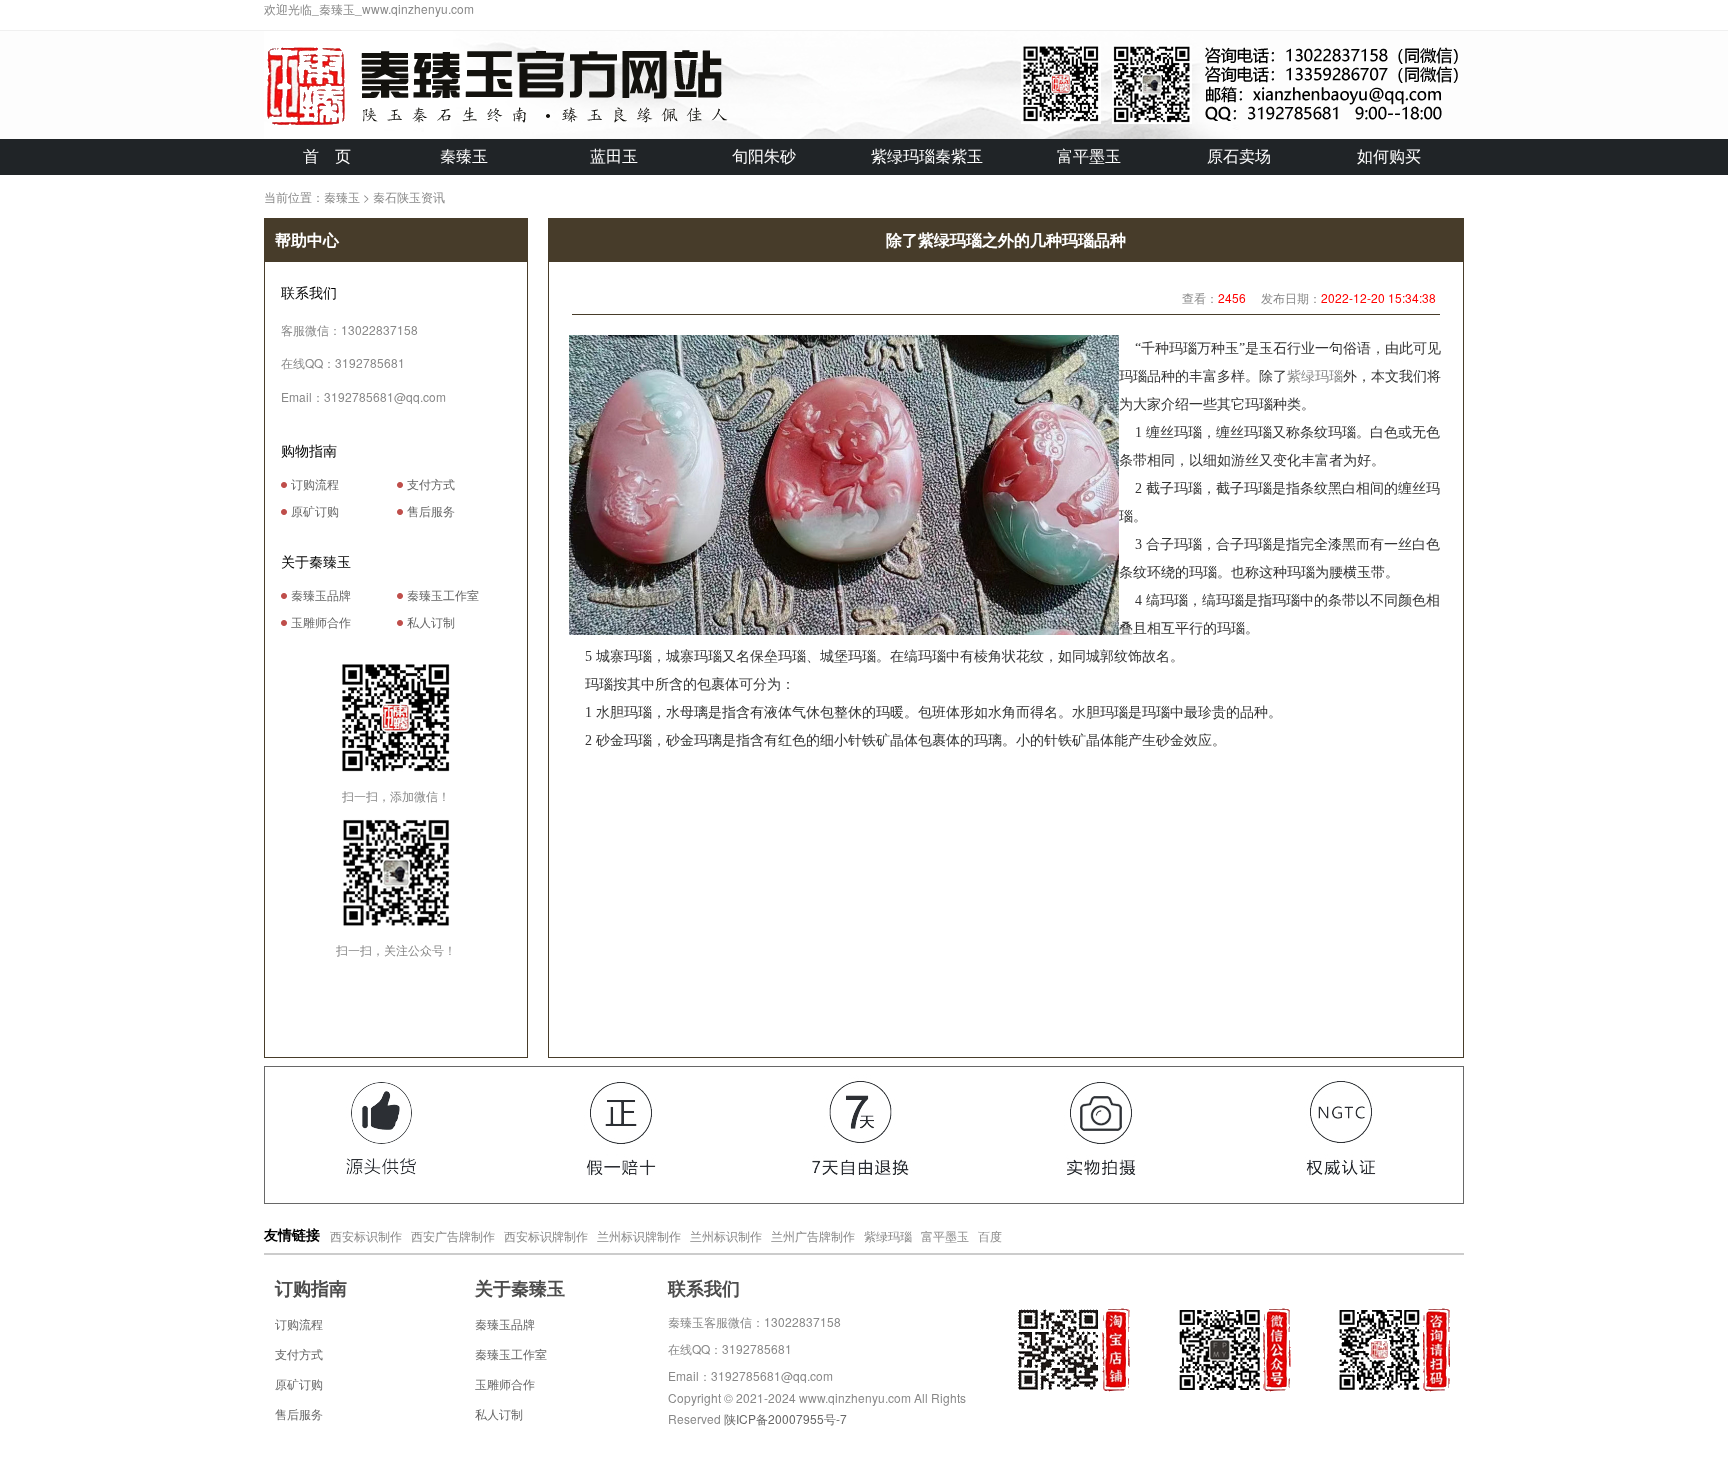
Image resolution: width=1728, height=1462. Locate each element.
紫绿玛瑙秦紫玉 (927, 156)
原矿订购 (315, 512)
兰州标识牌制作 (639, 1235)
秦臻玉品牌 (319, 596)
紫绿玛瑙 (1315, 376)
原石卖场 (1239, 156)
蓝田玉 (614, 156)
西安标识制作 (366, 1235)
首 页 (327, 156)
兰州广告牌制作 (813, 1235)
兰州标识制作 (726, 1235)
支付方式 (431, 485)
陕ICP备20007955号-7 (785, 1418)
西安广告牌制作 (453, 1235)
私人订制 (429, 623)
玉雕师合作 (319, 623)
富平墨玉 (1089, 156)
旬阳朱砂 (764, 156)
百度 (990, 1235)
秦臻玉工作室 (441, 596)
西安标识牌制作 (546, 1235)
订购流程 (315, 485)
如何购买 (1389, 156)
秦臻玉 (464, 156)
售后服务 (431, 512)
